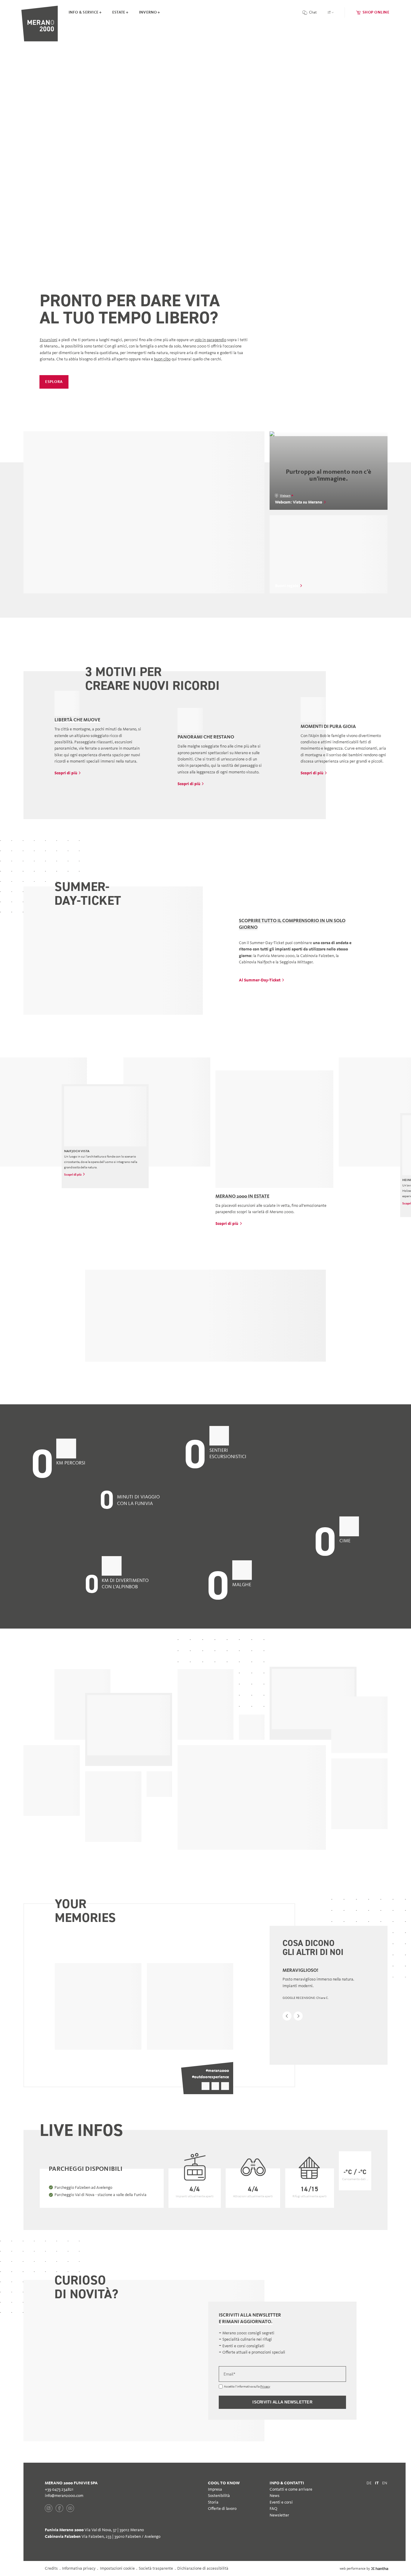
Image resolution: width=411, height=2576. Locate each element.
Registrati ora (142, 1340)
